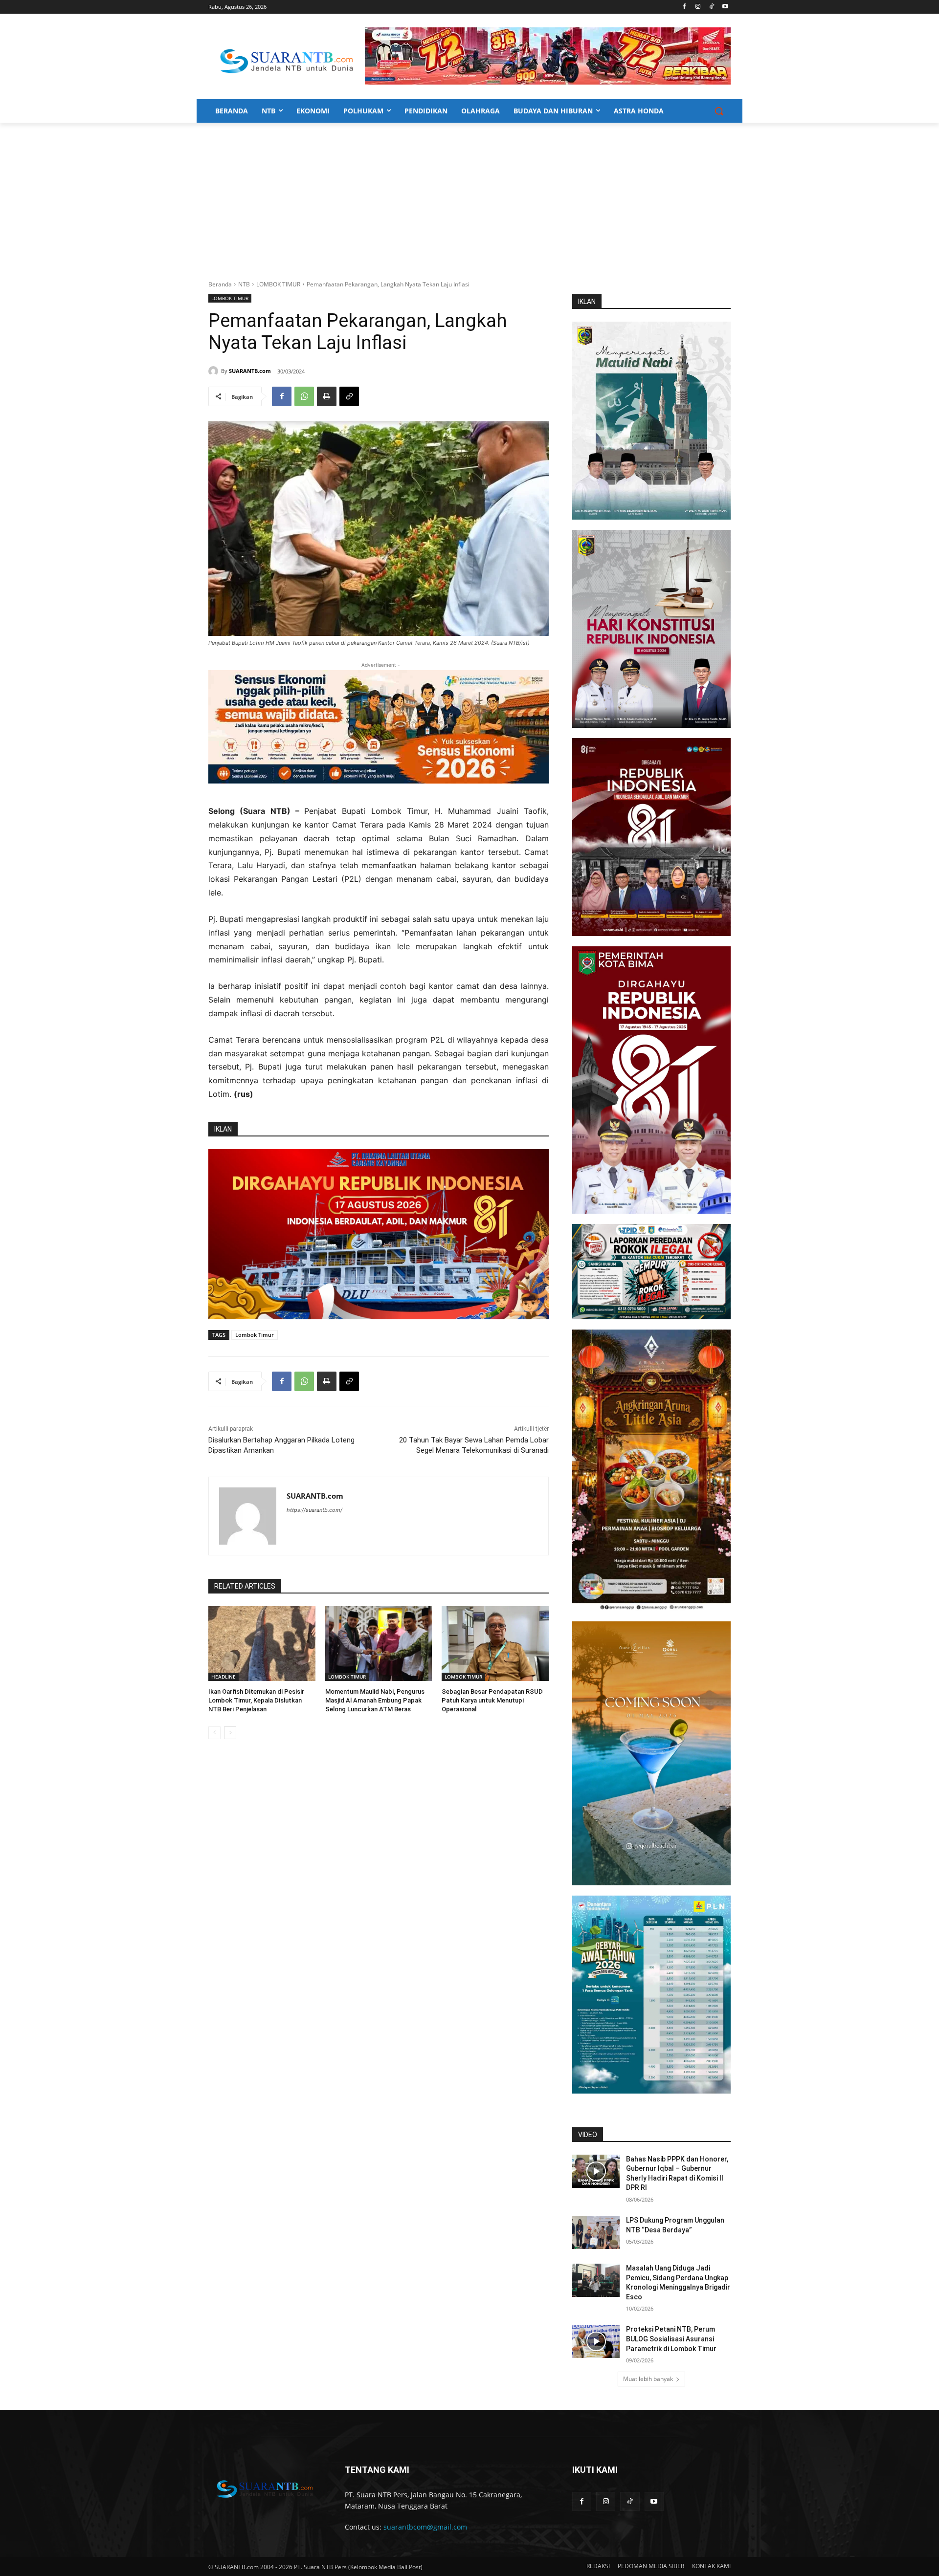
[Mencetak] (327, 396)
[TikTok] (711, 7)
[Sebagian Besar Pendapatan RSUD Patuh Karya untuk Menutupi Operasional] (495, 1644)
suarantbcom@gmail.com (425, 2527)
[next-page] (230, 1733)
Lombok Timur (255, 1335)
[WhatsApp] (304, 396)
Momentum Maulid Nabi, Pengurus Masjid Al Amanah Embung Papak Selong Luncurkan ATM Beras (375, 1700)
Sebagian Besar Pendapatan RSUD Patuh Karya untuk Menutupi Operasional (492, 1700)
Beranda (220, 284)
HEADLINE (224, 1677)
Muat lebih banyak (648, 2379)
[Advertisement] (469, 196)
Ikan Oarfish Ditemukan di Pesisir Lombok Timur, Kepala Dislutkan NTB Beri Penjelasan (256, 1700)
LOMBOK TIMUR (278, 284)
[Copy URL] (349, 396)
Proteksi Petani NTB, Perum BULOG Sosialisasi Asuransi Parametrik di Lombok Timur (671, 2339)
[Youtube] (725, 7)
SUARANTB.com (250, 371)
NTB (244, 284)
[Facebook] (684, 7)
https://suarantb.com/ (314, 1510)
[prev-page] (214, 1733)
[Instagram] (698, 7)
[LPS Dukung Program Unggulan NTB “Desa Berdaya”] (596, 2232)
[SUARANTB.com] (215, 371)
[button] (719, 111)
